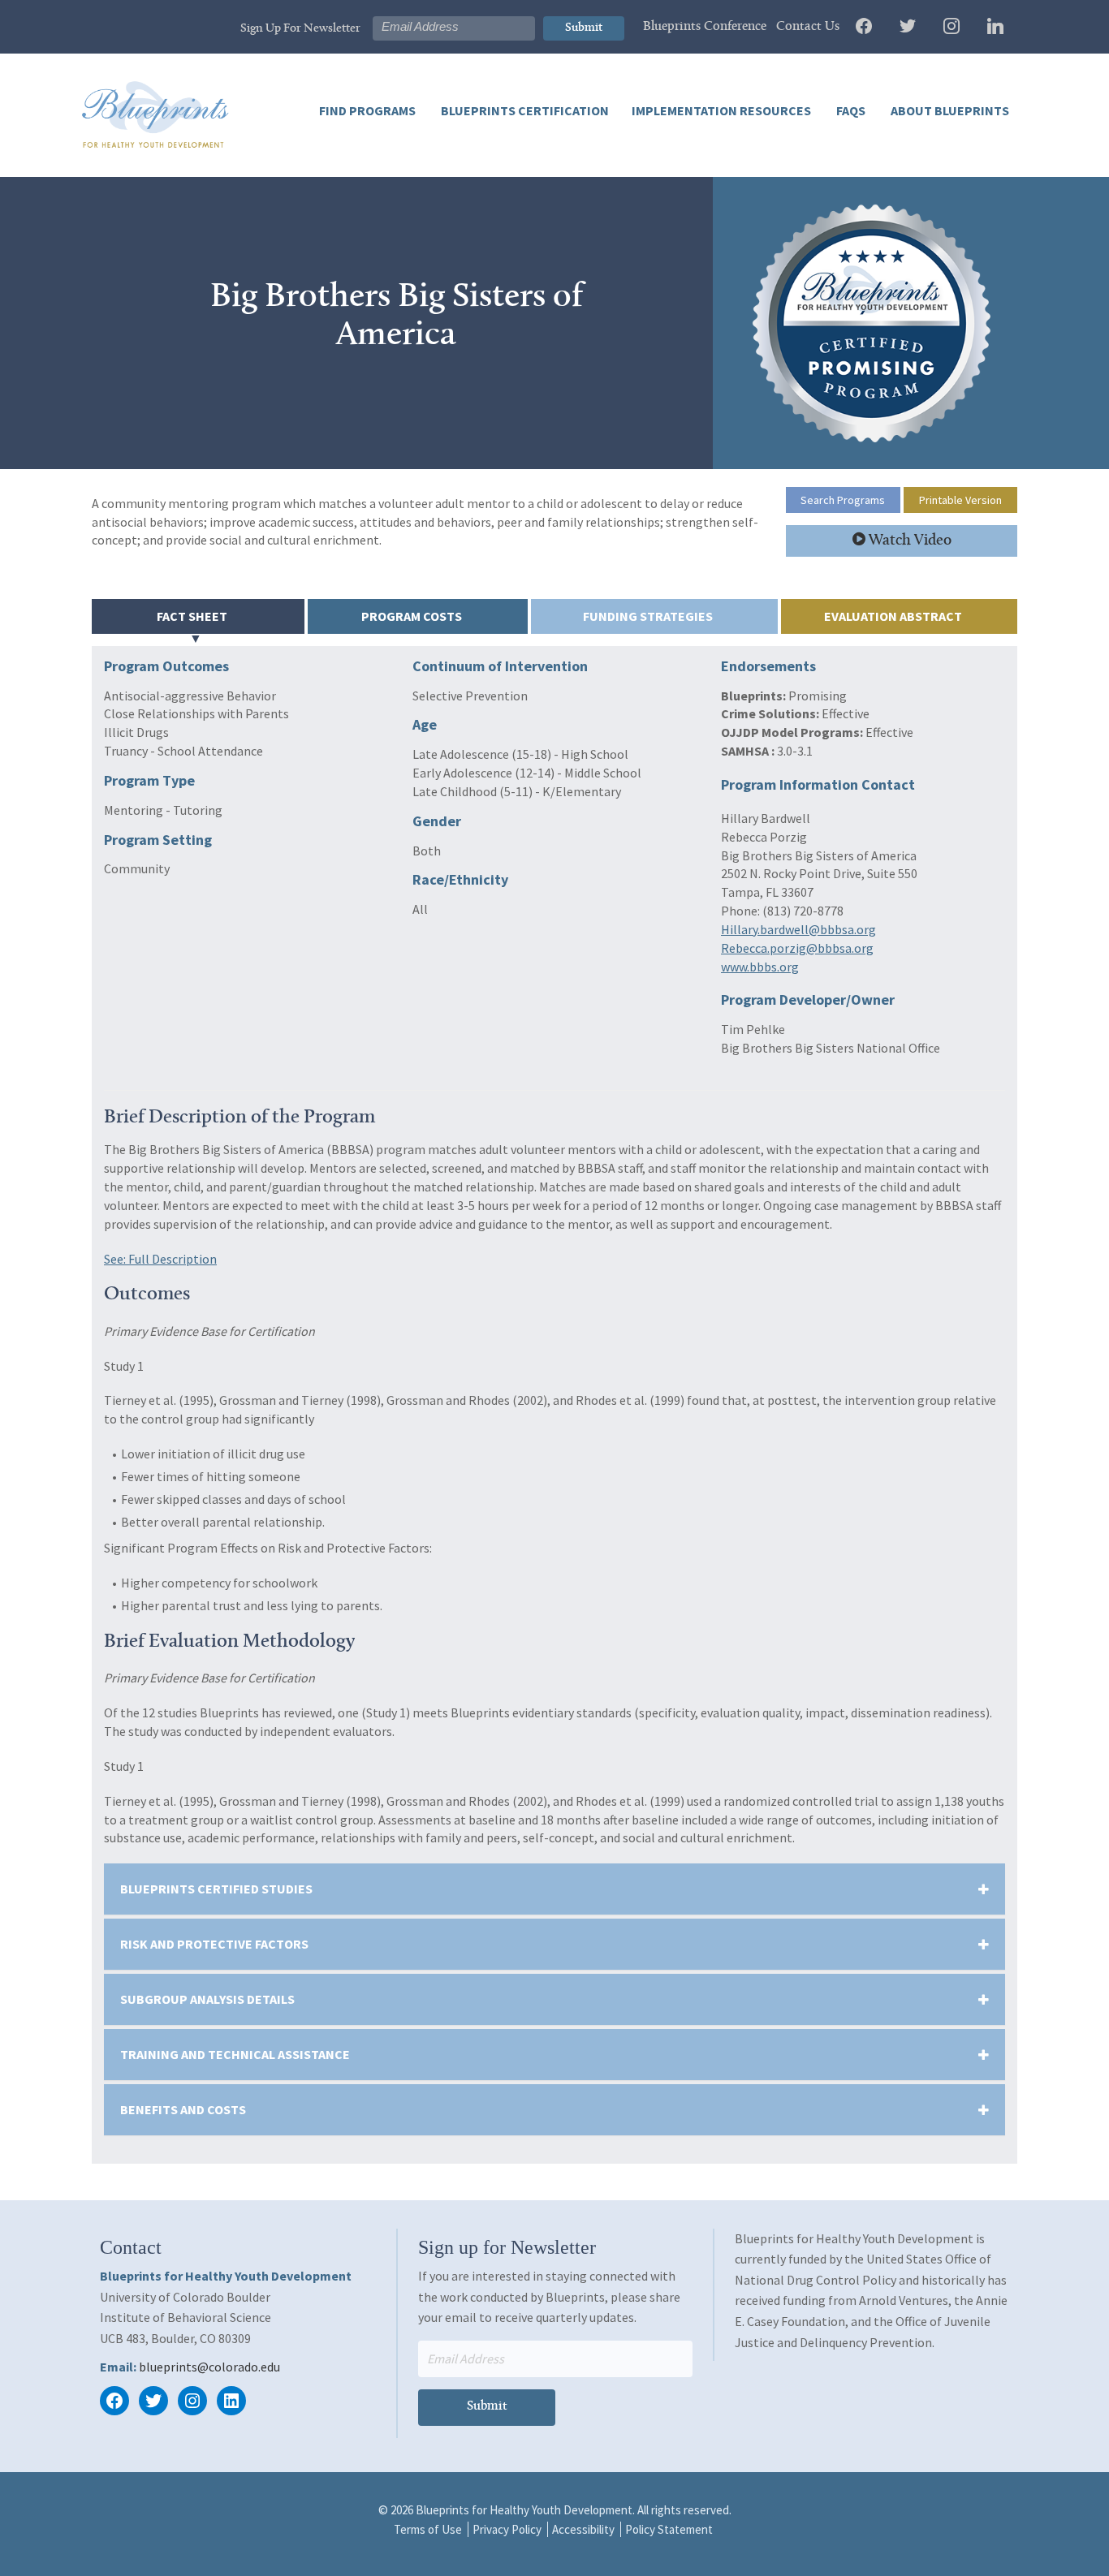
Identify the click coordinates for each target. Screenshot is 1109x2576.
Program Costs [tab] (412, 616)
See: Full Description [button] (160, 1259)
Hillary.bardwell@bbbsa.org (798, 929)
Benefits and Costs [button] (183, 2109)
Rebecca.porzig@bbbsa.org (797, 948)
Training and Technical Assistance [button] (235, 2054)
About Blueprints (949, 110)
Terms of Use (428, 2529)
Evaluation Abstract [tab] (893, 616)
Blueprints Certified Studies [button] (216, 1889)
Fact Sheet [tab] (192, 616)
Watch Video (908, 541)
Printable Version (960, 500)
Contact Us (808, 27)
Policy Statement (669, 2529)
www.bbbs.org (760, 967)
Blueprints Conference (705, 27)
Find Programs (367, 110)
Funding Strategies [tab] (648, 616)
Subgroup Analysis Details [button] (207, 1999)
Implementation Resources (721, 110)
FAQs (850, 110)
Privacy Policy (507, 2529)
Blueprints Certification (524, 110)
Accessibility (583, 2529)
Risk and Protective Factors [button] (214, 1944)
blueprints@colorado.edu (209, 2367)
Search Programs (843, 500)
